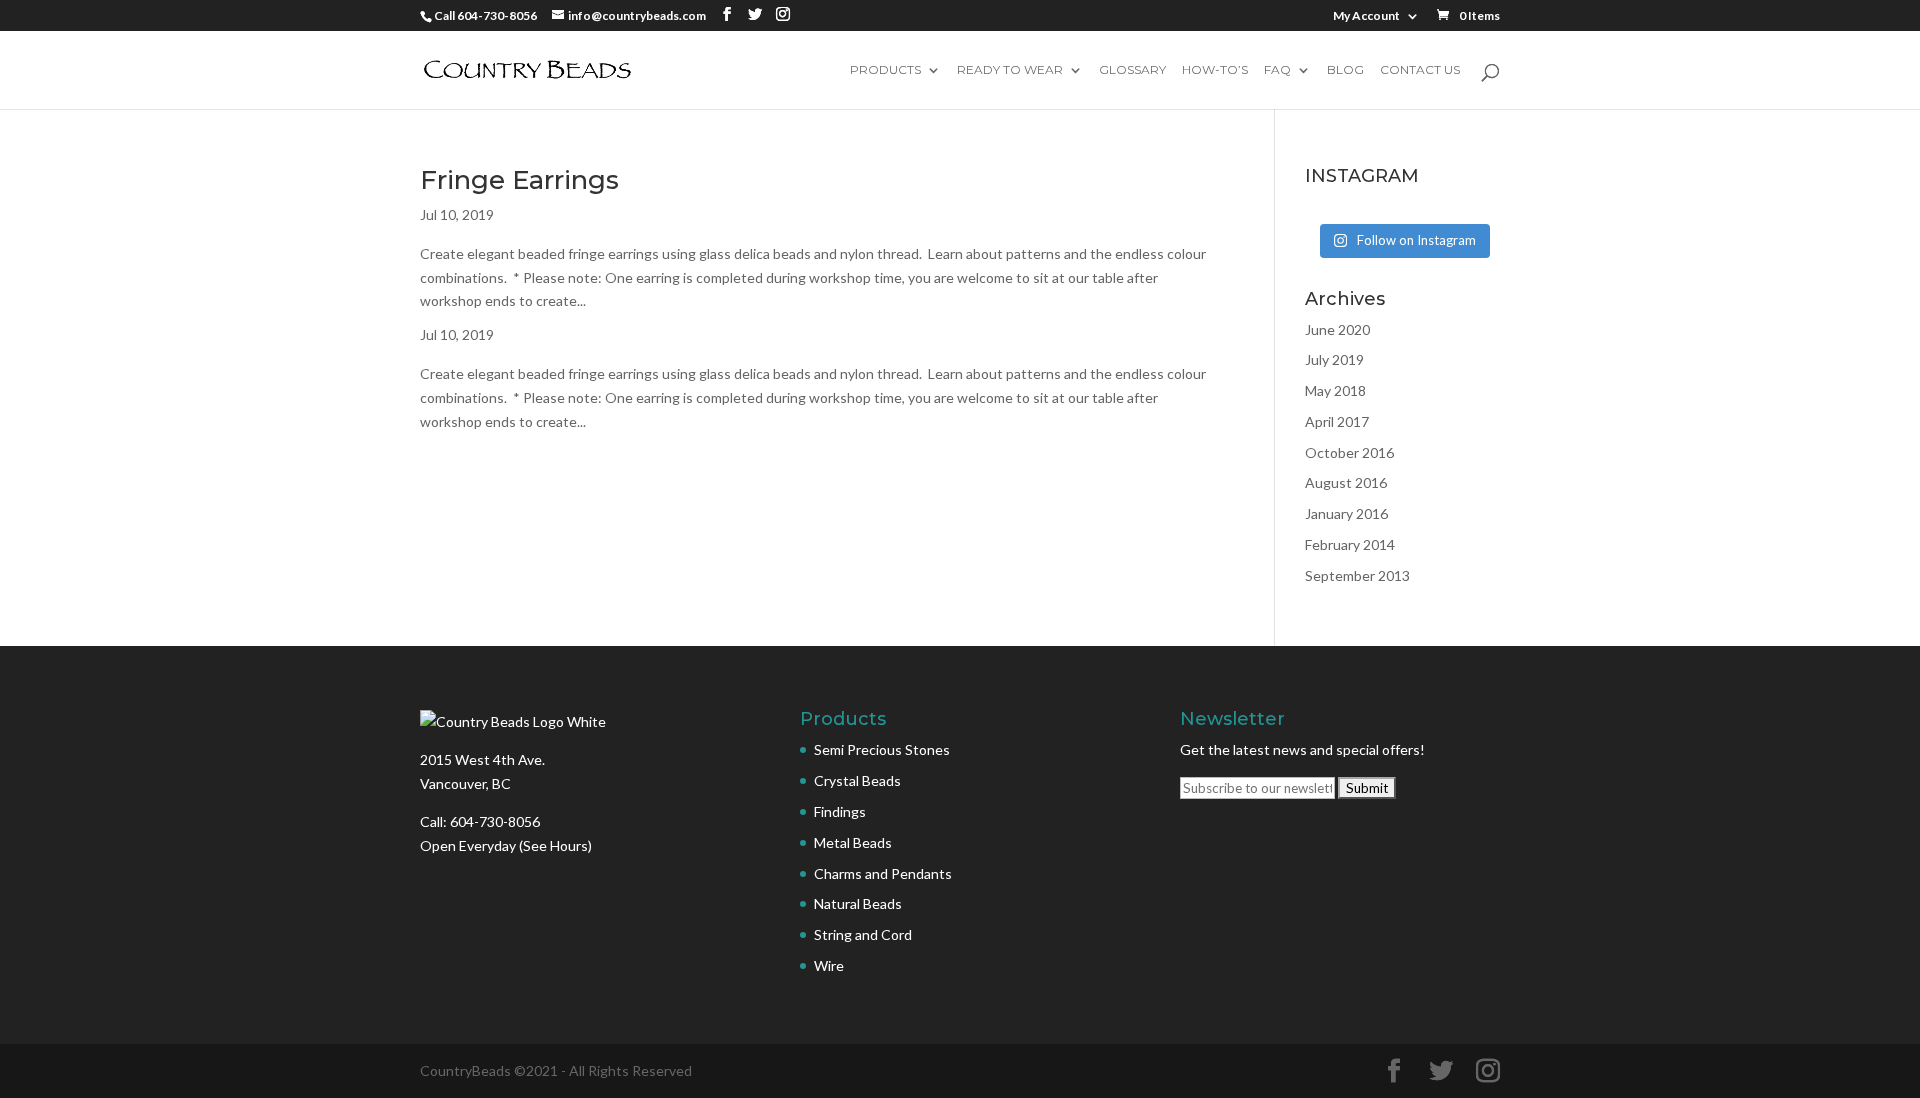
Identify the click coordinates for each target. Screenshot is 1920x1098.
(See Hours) (555, 845)
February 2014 (1350, 544)
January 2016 (1346, 513)
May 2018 (1335, 390)
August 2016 (1346, 482)
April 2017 (1337, 421)
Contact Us (1420, 70)
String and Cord (863, 934)
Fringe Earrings (519, 180)
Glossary (1132, 70)
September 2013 (1357, 575)
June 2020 (1337, 329)
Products (885, 70)
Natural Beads (858, 903)
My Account (1366, 16)
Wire (829, 965)
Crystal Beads (857, 780)
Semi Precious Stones (882, 749)
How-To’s (1215, 70)
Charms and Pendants (883, 873)
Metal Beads (853, 842)
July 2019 (1334, 359)
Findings (840, 811)
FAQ (1277, 70)
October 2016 (1349, 452)
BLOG (1345, 70)
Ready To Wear (1010, 70)
